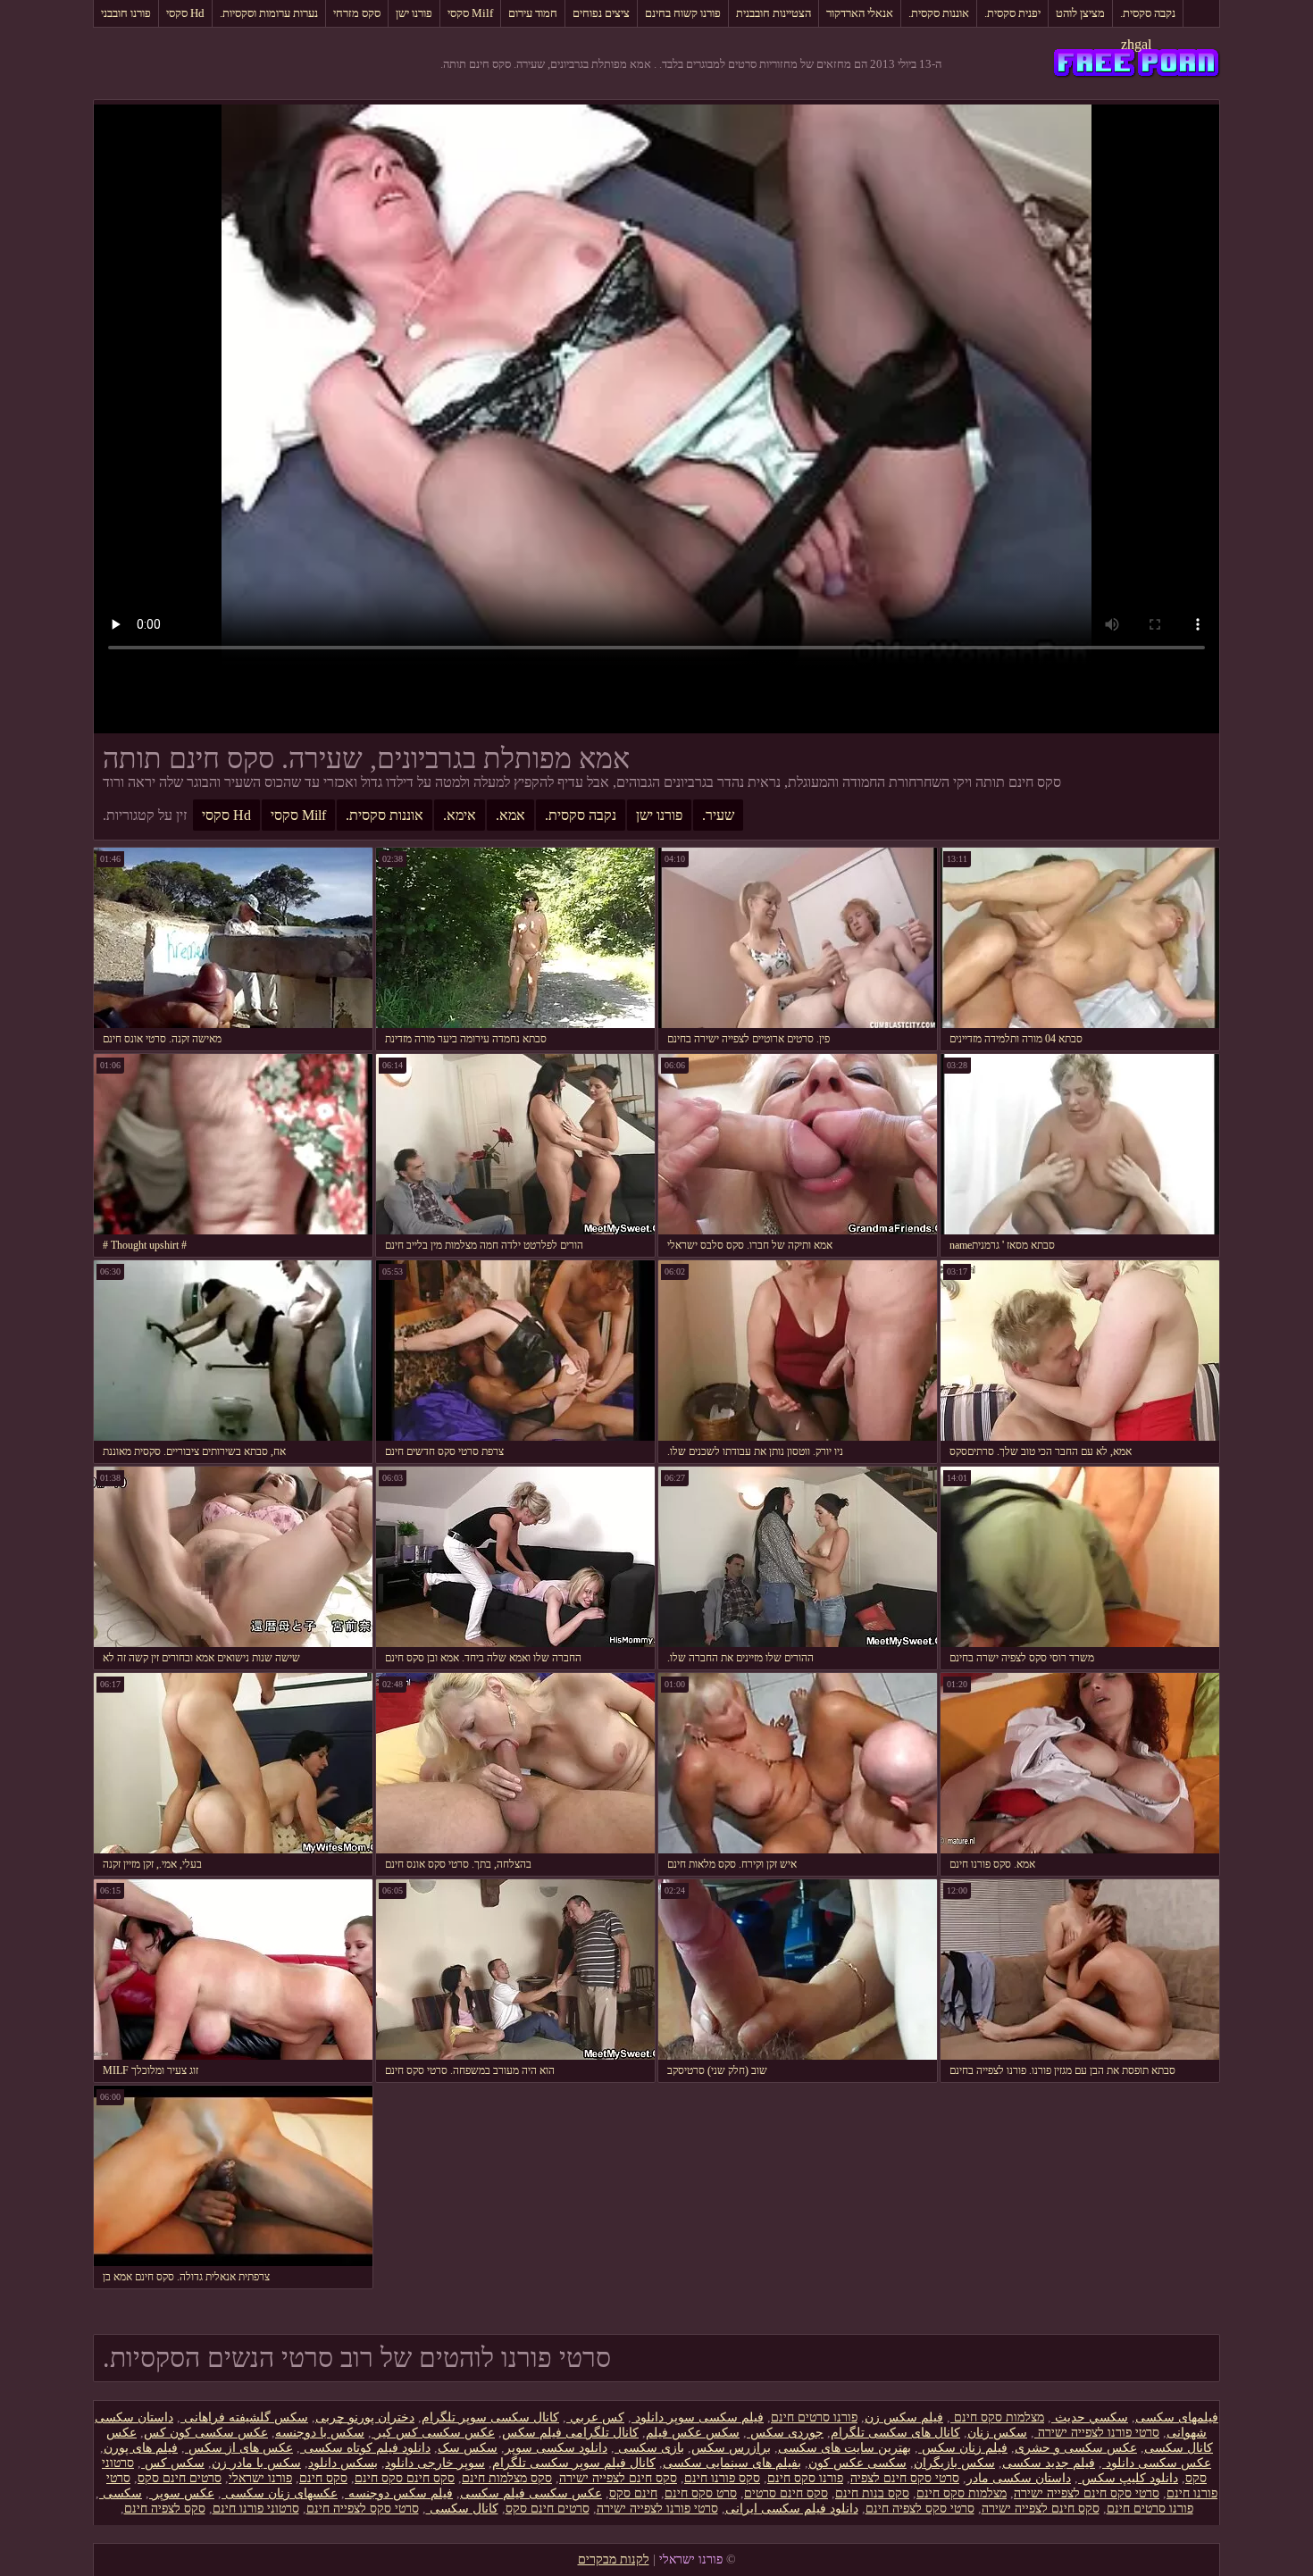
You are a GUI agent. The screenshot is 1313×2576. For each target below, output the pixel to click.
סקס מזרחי (357, 13)
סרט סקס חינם (701, 2493)
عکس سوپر (182, 2493)
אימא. (460, 815)
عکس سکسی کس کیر (433, 2433)
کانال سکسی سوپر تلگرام (490, 2417)
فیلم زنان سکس (963, 2448)
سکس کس (173, 2463)
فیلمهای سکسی (1177, 2417)
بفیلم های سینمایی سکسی (732, 2463)
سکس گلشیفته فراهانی (244, 2417)
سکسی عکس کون (857, 2463)
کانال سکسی (462, 2509)
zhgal (1136, 44)
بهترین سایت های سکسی (845, 2448)
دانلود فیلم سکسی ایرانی (792, 2509)
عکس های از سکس (239, 2448)
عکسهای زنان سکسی (280, 2493)
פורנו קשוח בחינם (683, 13)
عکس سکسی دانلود (1157, 2463)
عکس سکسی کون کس (206, 2433)
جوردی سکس (785, 2433)
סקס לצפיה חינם (165, 2509)
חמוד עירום (533, 13)
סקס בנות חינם (872, 2493)
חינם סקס (633, 2493)
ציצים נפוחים (601, 13)
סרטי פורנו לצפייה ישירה (1097, 2433)
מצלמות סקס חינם (997, 2417)
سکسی (121, 2493)
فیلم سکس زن (904, 2417)
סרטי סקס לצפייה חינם (363, 2509)
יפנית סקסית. (1012, 13)
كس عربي (595, 2417)
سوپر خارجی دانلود (435, 2463)
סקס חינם (323, 2478)
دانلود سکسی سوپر (556, 2448)
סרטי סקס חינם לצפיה (905, 2478)
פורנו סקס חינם (805, 2478)
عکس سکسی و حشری (1076, 2448)
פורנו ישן (414, 13)
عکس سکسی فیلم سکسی (531, 2493)
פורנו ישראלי (260, 2478)
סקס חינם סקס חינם (405, 2478)
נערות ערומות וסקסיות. (269, 13)
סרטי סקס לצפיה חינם (920, 2509)
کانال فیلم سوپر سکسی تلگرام (574, 2463)
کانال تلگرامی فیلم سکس (570, 2433)
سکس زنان (997, 2433)
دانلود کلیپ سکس (1128, 2478)
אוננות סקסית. (939, 13)
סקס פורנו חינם (722, 2478)
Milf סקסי (470, 13)
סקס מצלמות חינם (507, 2478)
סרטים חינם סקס (180, 2478)
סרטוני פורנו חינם (256, 2509)
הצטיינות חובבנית (774, 13)
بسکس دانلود (343, 2463)
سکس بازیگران (954, 2463)
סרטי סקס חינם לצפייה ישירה (1087, 2493)
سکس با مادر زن (256, 2463)
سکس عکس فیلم (693, 2433)
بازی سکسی (649, 2448)
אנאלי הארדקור (860, 13)
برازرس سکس (731, 2448)
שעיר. (718, 815)
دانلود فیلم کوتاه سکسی (365, 2448)
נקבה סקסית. (1148, 13)
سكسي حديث (1090, 2417)
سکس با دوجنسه (320, 2433)
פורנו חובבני (126, 13)
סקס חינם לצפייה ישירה (618, 2478)
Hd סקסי (185, 13)
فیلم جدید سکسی (1049, 2463)
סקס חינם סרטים (786, 2493)
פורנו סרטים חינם (814, 2417)
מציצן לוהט (1080, 13)
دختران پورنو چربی (365, 2417)
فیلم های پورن (141, 2448)
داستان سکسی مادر (1019, 2478)
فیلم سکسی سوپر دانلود (698, 2417)
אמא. (510, 815)
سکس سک (468, 2448)
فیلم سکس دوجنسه (399, 2493)
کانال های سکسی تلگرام (895, 2433)
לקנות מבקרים (614, 2559)
